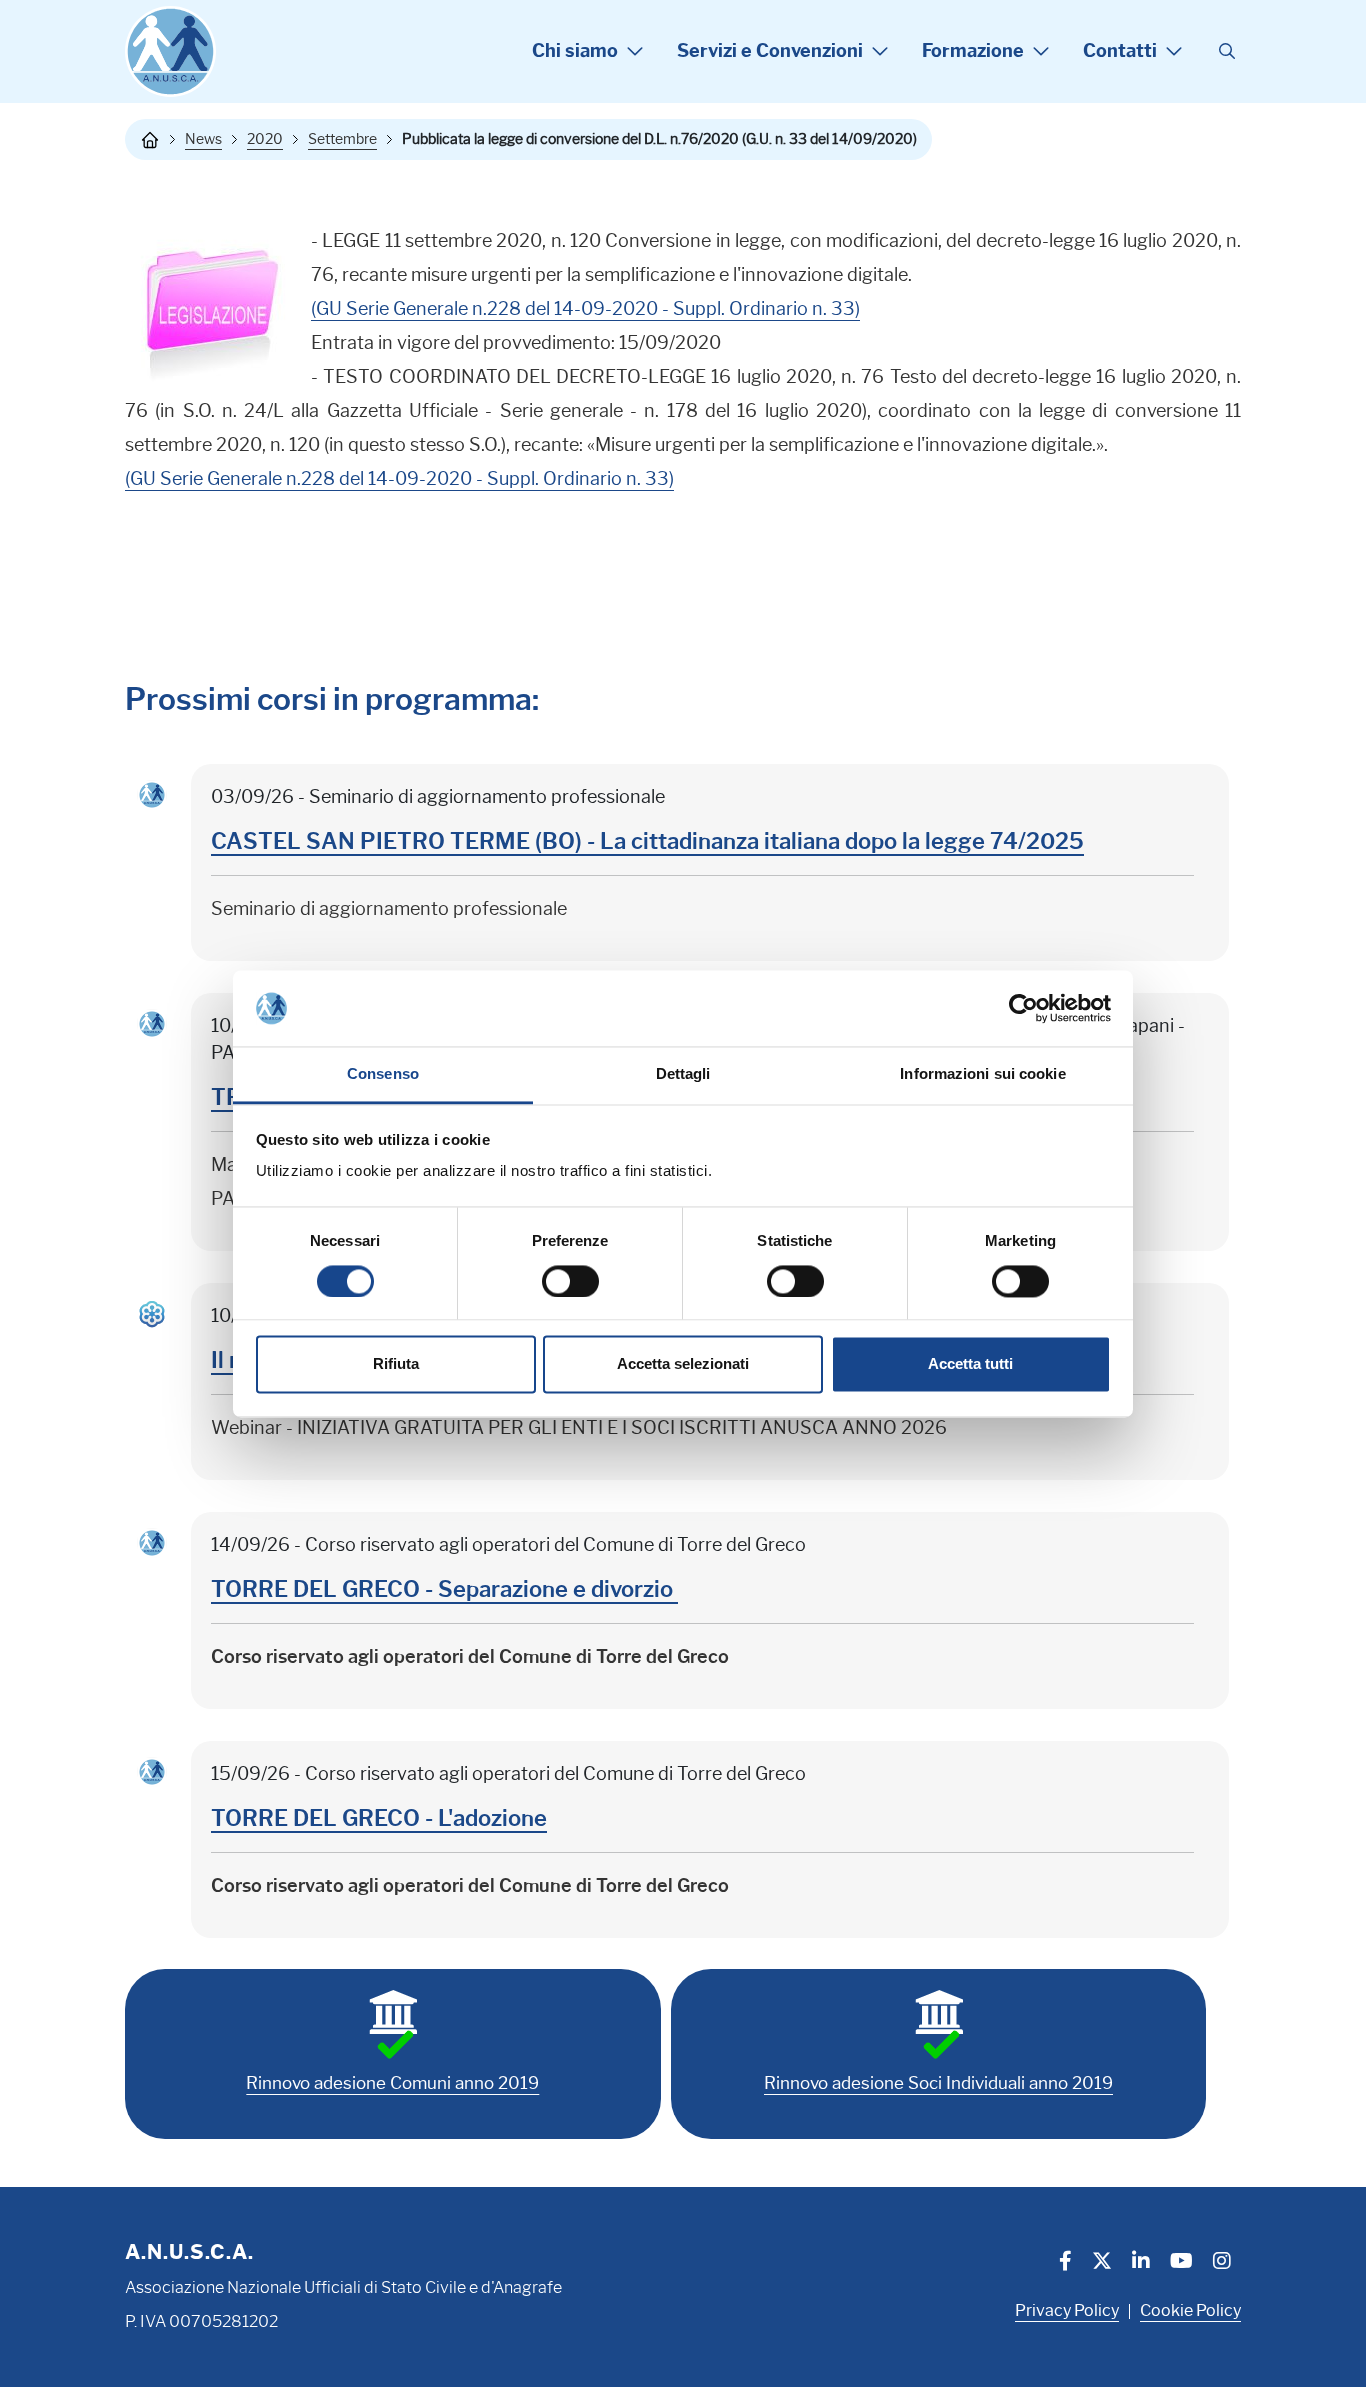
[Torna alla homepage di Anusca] (170, 51)
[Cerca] (1227, 52)
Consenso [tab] (383, 1074)
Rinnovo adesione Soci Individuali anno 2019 (938, 2083)
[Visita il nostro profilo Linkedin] (1141, 2263)
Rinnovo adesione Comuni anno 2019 (392, 2083)
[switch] (570, 1281)
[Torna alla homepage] (150, 140)
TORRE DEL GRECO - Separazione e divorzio (444, 1589)
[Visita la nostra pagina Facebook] (1065, 2263)
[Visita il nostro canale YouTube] (1181, 2263)
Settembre (342, 139)
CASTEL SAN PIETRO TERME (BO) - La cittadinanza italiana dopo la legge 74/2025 (647, 841)
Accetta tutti (970, 1364)
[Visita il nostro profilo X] (1102, 2263)
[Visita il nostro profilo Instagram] (1222, 2263)
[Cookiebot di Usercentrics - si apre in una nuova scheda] (1023, 1008)
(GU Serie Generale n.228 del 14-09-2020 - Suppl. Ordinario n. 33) (585, 309)
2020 (265, 139)
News (203, 139)
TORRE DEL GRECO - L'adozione (379, 1818)
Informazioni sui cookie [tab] (982, 1074)
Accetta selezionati (683, 1364)
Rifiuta (396, 1364)
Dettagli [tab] (683, 1074)
